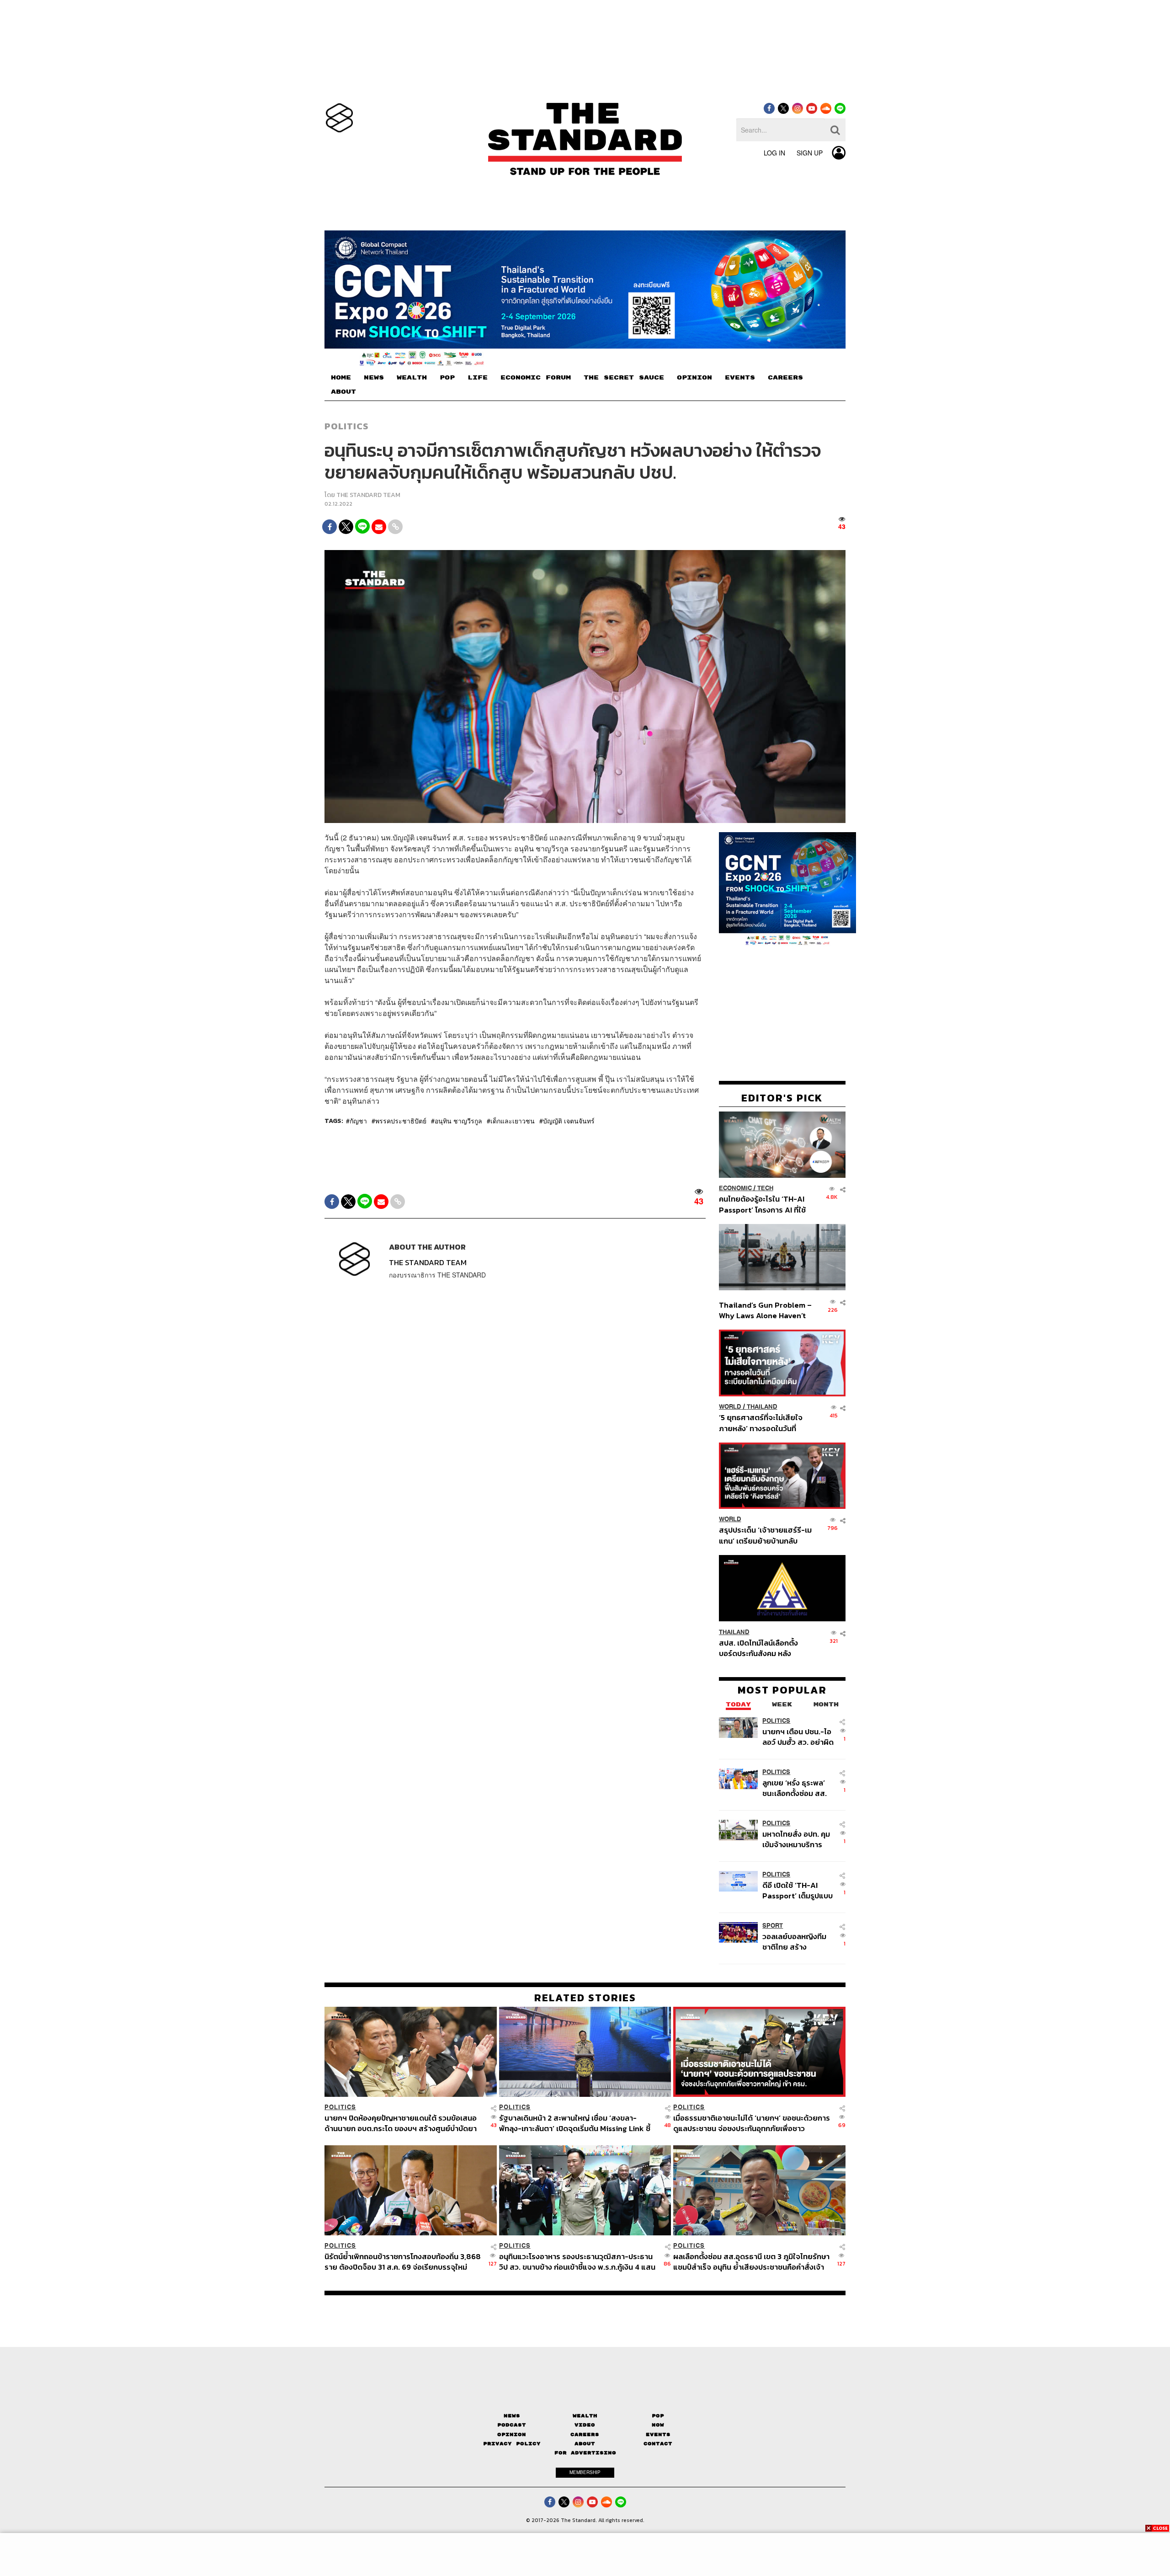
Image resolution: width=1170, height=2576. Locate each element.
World (730, 1407)
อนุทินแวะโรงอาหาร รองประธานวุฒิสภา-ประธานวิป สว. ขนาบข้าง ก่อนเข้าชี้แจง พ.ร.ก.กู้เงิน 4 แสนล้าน (577, 2262)
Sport (773, 1925)
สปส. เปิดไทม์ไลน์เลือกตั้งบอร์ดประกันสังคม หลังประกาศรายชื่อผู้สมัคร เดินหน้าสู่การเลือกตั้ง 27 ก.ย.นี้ (761, 1648)
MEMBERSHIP (585, 2472)
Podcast (512, 2425)
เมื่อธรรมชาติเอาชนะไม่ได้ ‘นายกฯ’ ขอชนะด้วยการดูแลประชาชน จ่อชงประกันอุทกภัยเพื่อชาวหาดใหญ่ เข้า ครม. (752, 2123)
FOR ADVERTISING (585, 2453)
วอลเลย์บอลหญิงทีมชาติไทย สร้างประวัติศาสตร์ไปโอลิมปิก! (794, 1941)
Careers (585, 2434)
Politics (346, 426)
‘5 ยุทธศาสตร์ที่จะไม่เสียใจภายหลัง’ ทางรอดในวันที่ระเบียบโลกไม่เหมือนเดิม (761, 1423)
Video (585, 2425)
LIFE (478, 378)
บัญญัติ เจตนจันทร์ (569, 1121)
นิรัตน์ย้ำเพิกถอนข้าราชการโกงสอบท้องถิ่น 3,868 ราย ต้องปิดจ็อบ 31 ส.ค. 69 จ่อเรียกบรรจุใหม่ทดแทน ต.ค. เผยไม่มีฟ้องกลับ (403, 2262)
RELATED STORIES (585, 1998)
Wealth (585, 2416)
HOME (341, 378)
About (585, 2444)
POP (447, 378)
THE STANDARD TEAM (368, 495)
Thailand (762, 1407)
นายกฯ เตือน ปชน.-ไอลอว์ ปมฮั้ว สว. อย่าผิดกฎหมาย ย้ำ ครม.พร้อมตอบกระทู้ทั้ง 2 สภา (798, 1736)
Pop (658, 2416)
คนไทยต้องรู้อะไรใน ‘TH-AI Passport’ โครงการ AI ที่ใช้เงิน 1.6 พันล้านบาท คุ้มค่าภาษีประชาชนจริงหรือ (765, 1204)
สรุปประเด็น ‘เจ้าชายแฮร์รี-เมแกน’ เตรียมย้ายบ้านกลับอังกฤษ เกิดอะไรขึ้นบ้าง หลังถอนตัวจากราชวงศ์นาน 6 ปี (765, 1535)
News (512, 2416)
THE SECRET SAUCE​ (624, 378)
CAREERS (785, 378)
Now (658, 2425)
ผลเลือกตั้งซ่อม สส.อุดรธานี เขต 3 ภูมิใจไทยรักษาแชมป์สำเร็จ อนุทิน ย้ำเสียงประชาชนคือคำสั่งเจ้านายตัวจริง (751, 2262)
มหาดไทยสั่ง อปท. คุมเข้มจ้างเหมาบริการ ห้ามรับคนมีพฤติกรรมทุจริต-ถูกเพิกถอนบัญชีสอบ (796, 1839)
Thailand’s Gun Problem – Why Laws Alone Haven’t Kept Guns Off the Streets (766, 1310)
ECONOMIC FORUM (536, 378)
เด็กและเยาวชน (513, 1121)
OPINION (694, 378)
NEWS (374, 378)
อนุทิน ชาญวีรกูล (458, 1121)
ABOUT (343, 392)
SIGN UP (810, 153)
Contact (658, 2444)
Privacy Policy (512, 2444)
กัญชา (358, 1121)
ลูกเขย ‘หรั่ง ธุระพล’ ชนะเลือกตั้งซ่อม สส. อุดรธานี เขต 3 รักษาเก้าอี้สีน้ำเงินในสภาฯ (795, 1788)
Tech (765, 1188)
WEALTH (412, 378)
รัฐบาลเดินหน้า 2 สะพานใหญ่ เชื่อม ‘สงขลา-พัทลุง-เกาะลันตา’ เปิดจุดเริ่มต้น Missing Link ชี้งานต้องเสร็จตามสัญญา (575, 2123)
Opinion (512, 2434)
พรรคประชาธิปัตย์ (401, 1121)
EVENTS (740, 378)
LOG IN (774, 153)
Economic (735, 1188)
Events (658, 2434)
